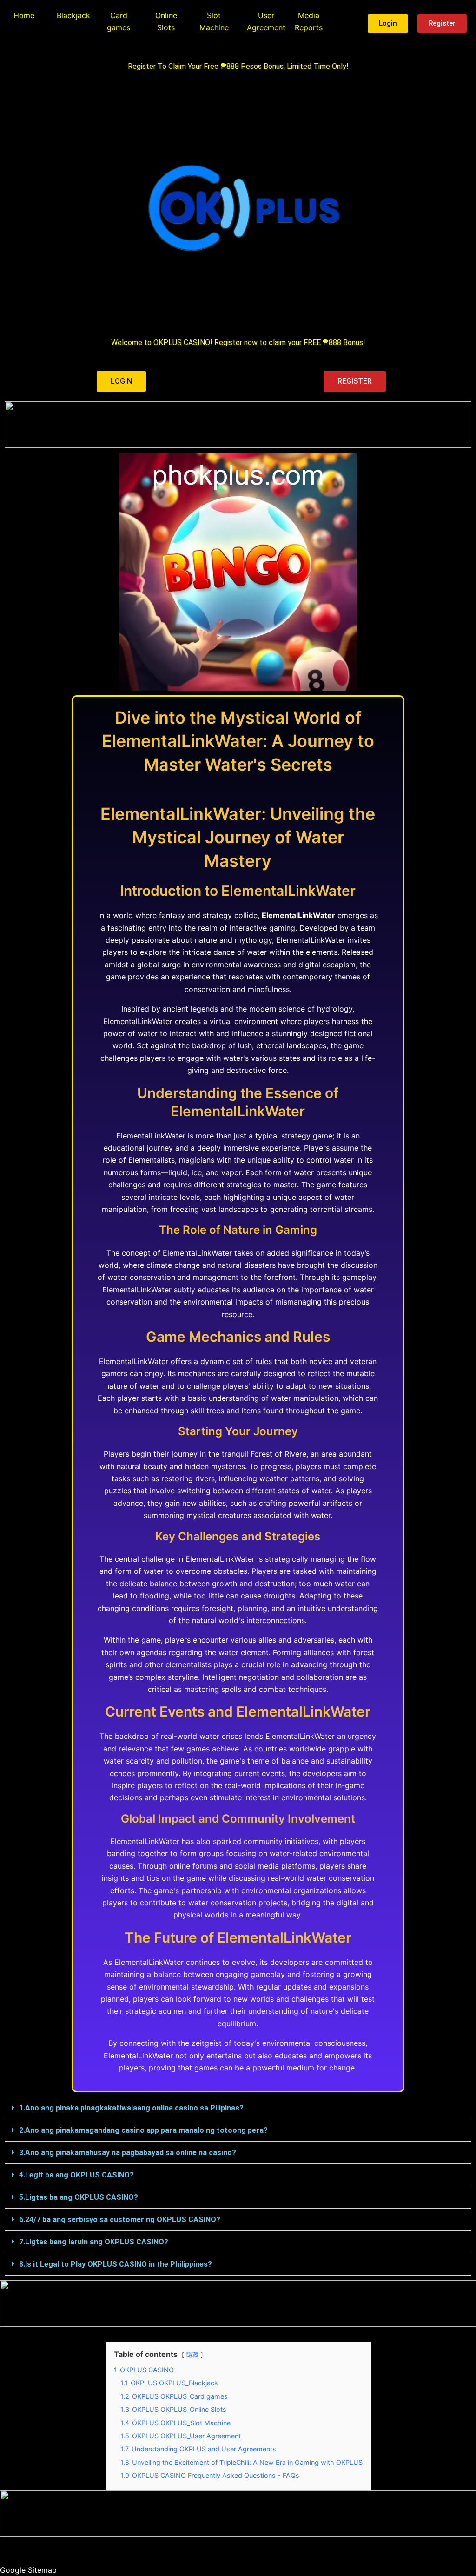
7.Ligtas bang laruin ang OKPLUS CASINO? (94, 2242)
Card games (119, 21)
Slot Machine (214, 21)
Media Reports (309, 21)
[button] (238, 2108)
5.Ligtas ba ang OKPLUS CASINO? (79, 2197)
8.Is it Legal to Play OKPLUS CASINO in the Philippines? (116, 2264)
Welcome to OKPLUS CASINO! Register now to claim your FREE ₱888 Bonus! (238, 343)
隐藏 (192, 2355)
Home (24, 15)
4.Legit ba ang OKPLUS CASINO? (76, 2175)
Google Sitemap (28, 2570)
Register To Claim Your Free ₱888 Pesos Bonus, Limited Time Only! (238, 66)
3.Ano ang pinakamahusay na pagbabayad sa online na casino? (128, 2153)
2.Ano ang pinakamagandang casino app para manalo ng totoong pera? (143, 2130)
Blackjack (73, 15)
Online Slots (166, 21)
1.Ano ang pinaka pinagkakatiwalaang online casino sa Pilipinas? (131, 2108)
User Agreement (266, 21)
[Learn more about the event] (238, 425)
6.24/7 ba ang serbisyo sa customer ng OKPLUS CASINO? (120, 2220)
